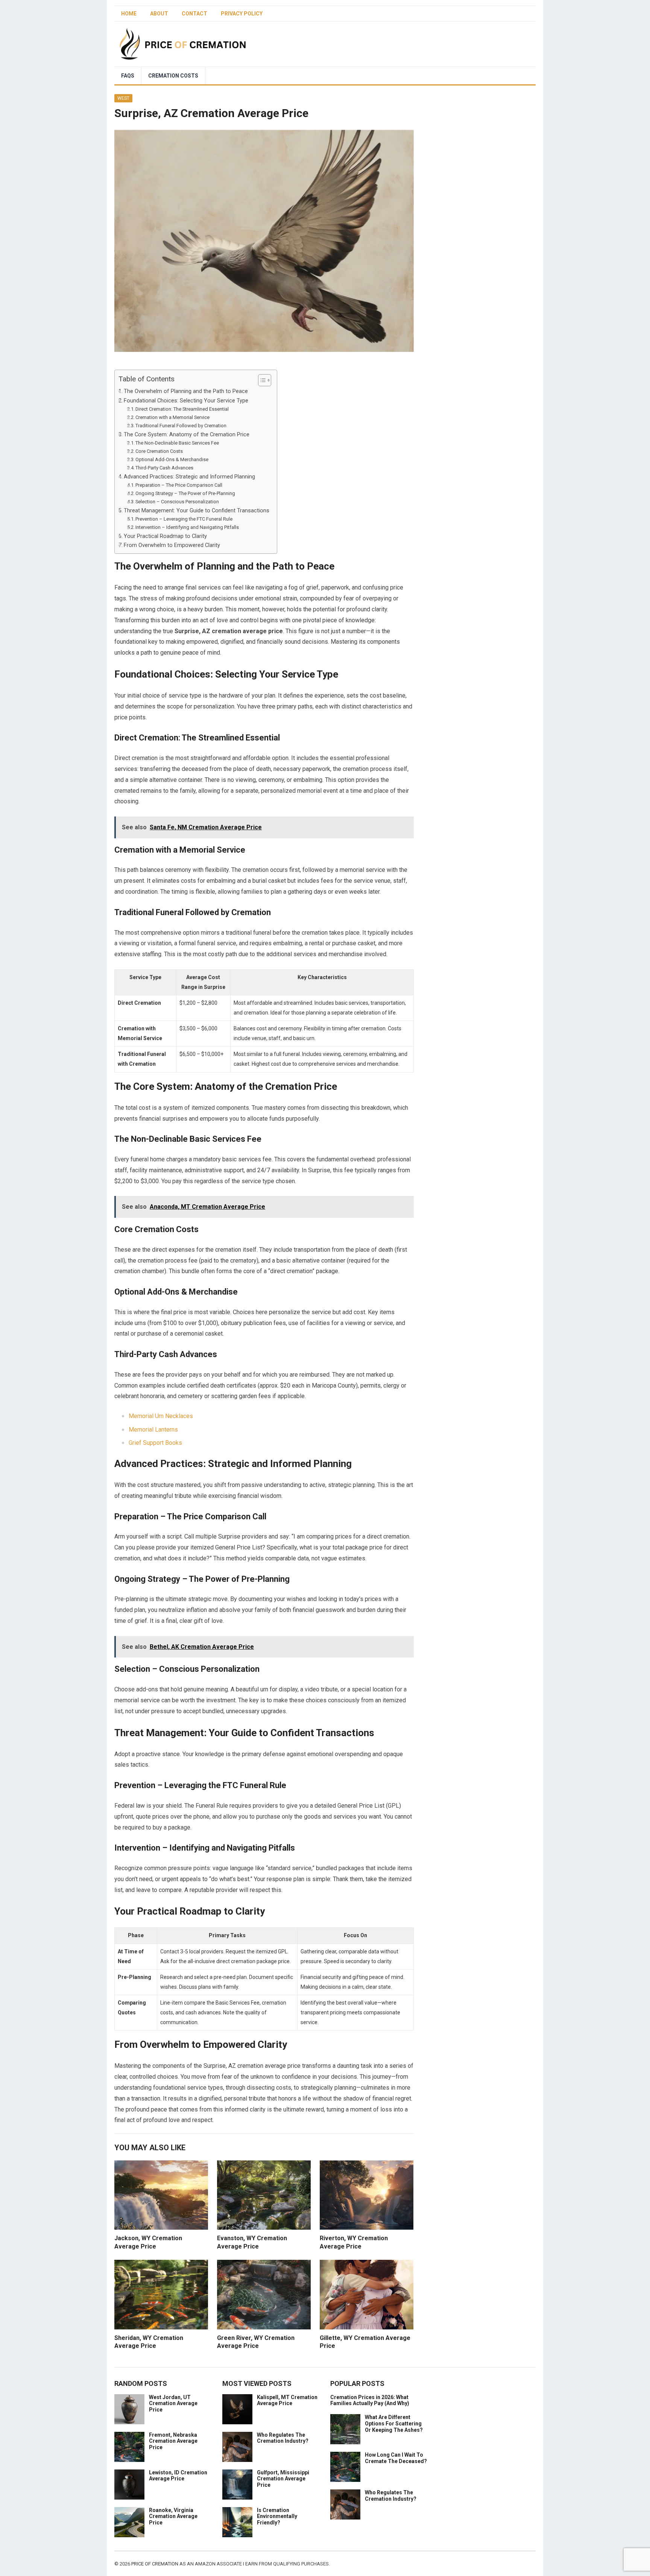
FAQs (128, 76)
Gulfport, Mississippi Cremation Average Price (283, 2479)
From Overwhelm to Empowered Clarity (172, 545)
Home (129, 14)
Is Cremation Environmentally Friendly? (277, 2517)
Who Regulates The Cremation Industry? (283, 2438)
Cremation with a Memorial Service (172, 417)
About (159, 14)
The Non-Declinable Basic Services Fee (177, 443)
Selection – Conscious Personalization (177, 502)
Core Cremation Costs (159, 451)
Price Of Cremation (155, 2564)
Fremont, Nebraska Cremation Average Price (173, 2441)
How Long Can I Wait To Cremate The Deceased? (396, 2458)
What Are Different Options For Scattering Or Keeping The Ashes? (394, 2424)
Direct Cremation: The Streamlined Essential (182, 409)
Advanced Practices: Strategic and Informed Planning (189, 477)
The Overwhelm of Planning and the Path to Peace (186, 391)
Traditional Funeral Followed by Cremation (181, 426)
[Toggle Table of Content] (261, 380)
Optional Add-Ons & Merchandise (172, 459)
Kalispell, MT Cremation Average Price (287, 2400)
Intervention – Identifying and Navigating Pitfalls (187, 527)
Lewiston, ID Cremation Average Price (178, 2476)
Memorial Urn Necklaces (161, 1416)
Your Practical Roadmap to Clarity (165, 536)
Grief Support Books (155, 1443)
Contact (194, 14)
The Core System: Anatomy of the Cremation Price (187, 435)
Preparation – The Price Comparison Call (179, 485)
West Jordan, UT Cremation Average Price (173, 2404)
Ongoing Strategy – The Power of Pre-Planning (185, 493)
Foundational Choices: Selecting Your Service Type (186, 401)
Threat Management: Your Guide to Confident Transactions (197, 511)
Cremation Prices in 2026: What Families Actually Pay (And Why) (370, 2400)
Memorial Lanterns (153, 1430)
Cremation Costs (173, 76)
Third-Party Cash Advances (164, 468)
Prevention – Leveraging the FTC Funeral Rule (184, 519)
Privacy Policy (242, 14)
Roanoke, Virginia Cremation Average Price (173, 2517)
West (123, 98)
